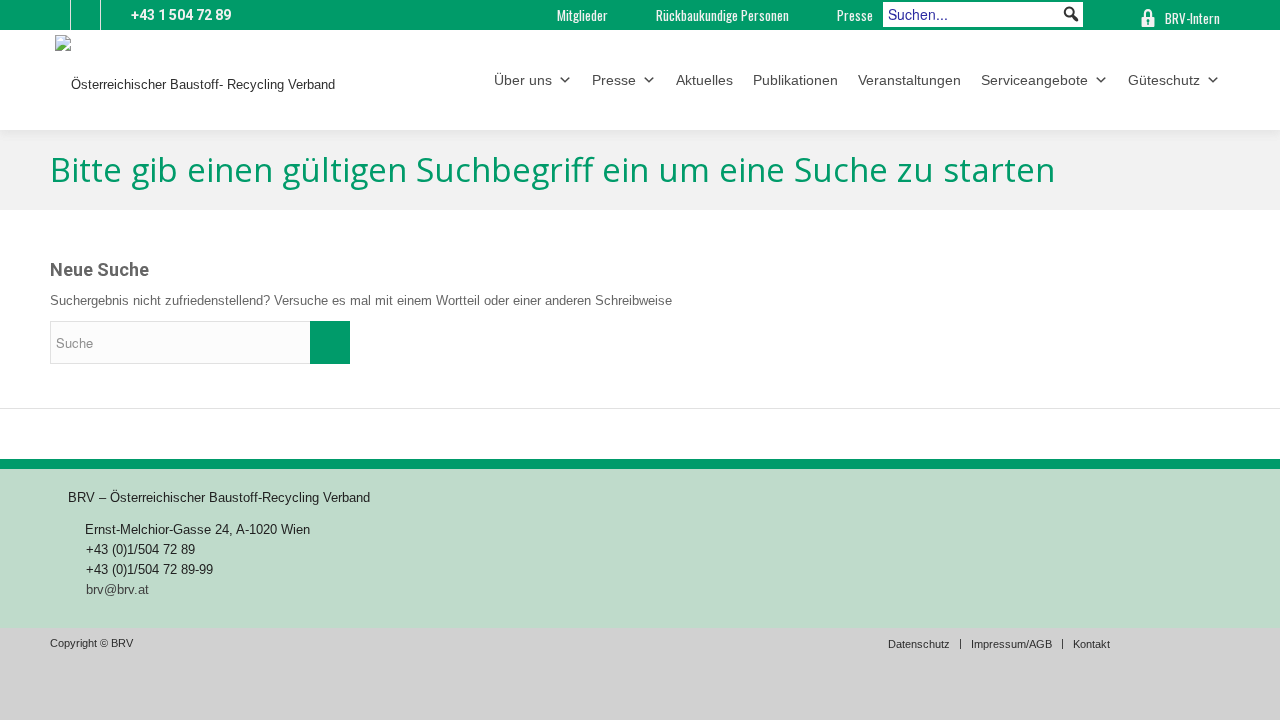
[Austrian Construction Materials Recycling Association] (1105, 15)
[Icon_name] (85, 15)
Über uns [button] (523, 80)
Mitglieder (582, 15)
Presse (855, 15)
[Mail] (55, 15)
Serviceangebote (1034, 80)
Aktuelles (704, 80)
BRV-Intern (1192, 18)
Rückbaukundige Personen (722, 15)
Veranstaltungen (909, 80)
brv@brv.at (117, 589)
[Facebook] (116, 15)
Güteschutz (1164, 80)
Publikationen (795, 80)
